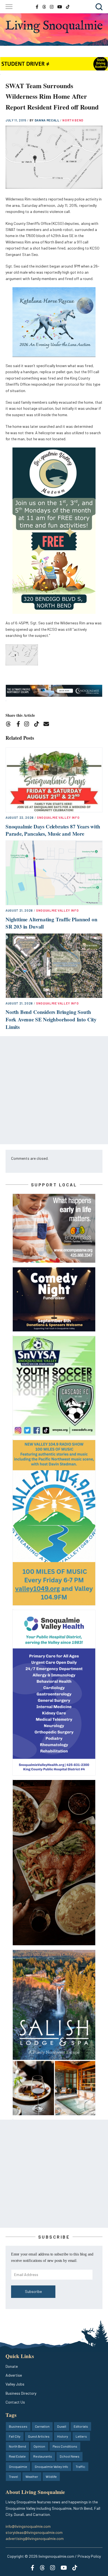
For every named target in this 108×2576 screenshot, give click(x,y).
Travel (13, 2476)
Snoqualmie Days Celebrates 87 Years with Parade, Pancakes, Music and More (53, 830)
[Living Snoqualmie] (54, 27)
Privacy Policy (89, 2556)
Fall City (15, 2436)
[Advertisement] (54, 1090)
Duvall (62, 2426)
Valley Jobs (15, 2384)
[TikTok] (38, 725)
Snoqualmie (18, 2466)
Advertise (14, 2375)
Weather (32, 2476)
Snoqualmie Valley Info (58, 817)
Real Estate (17, 2456)
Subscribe (33, 2291)
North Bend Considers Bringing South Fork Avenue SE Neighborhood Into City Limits (51, 1019)
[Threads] (10, 725)
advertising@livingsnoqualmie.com (35, 2538)
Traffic (80, 2466)
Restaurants (43, 2456)
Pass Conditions (65, 2446)
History (63, 2436)
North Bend (73, 120)
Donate (12, 2366)
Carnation (42, 2426)
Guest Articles (39, 2436)
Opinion (39, 2446)
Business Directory (21, 2393)
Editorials (81, 2426)
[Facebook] (19, 725)
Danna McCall (47, 120)
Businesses (18, 2426)
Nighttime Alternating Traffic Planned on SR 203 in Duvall (51, 923)
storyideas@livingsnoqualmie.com (34, 2532)
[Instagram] (28, 725)
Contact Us (15, 2402)
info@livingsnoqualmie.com (28, 2526)
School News (70, 2456)
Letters (81, 2436)
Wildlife (51, 2476)
